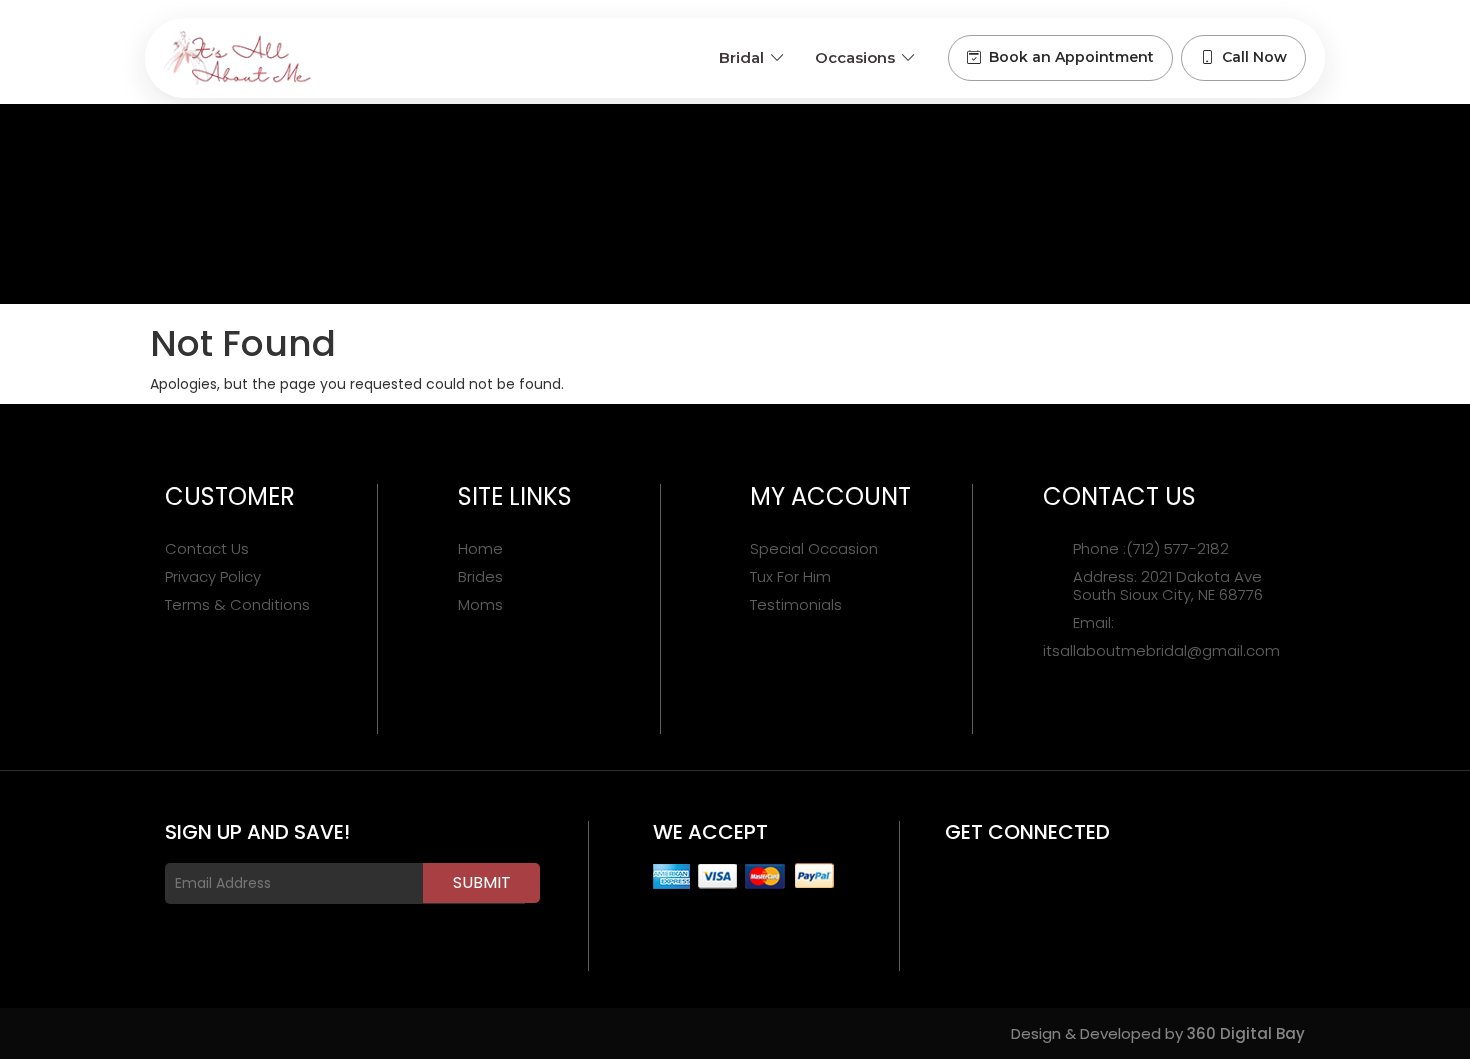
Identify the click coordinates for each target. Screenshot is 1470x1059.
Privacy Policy (213, 577)
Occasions (855, 57)
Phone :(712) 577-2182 (1151, 549)
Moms (480, 605)
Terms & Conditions (237, 605)
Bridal (741, 57)
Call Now (1254, 57)
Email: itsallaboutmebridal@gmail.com (1161, 637)
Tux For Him (790, 577)
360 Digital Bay (1246, 1033)
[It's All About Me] (238, 58)
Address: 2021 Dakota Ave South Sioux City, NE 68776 (1168, 586)
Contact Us (207, 549)
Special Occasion (814, 549)
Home (480, 549)
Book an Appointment (1071, 57)
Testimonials (796, 605)
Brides (480, 577)
